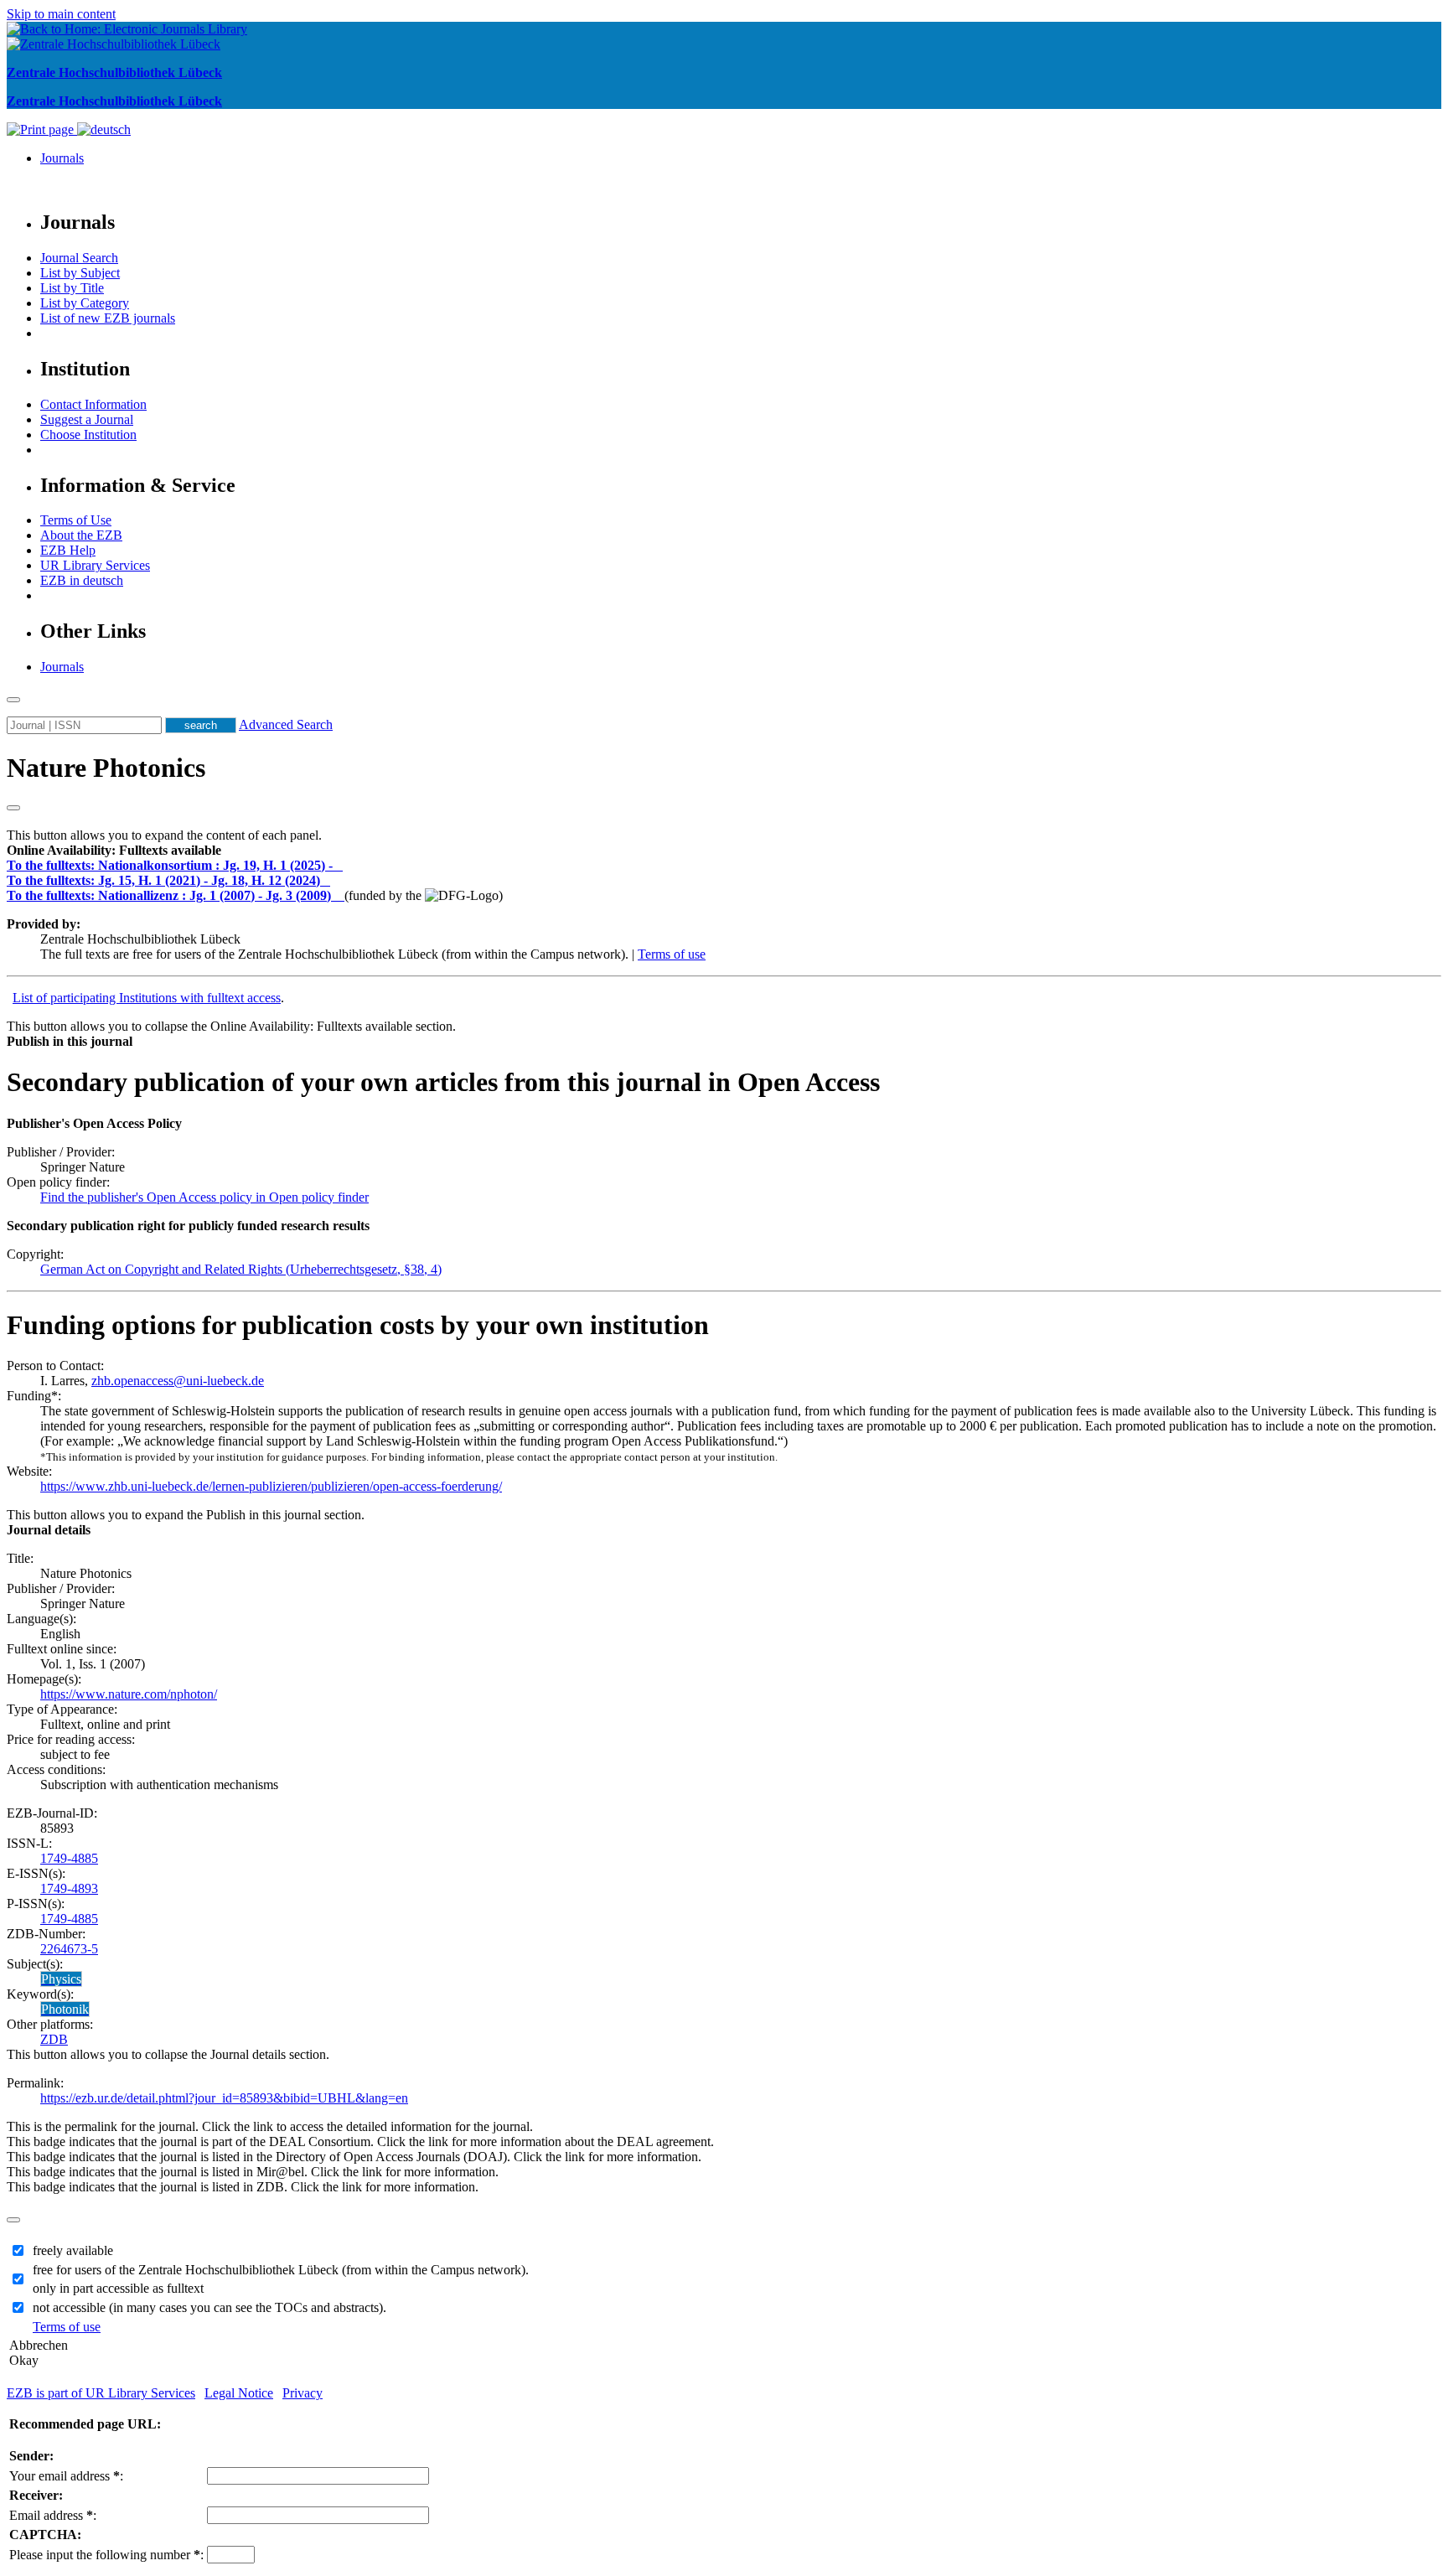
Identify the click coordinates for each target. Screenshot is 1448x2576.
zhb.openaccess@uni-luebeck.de (178, 1381)
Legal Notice (239, 2393)
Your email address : (66, 2476)
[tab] (724, 851)
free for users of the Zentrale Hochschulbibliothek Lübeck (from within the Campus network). (281, 2270)
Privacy (303, 2393)
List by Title (72, 288)
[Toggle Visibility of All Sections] (13, 808)
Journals (62, 158)
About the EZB (81, 535)
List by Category (85, 303)
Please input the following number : (106, 2555)
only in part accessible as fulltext (118, 2288)
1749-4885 (69, 1858)
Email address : (53, 2515)
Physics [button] (61, 1979)
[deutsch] (104, 129)
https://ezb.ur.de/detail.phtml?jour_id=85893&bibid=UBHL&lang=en (224, 2098)
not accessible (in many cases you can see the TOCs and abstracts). (209, 2307)
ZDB (54, 2039)
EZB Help (68, 550)
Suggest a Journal (87, 419)
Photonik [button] (65, 2009)
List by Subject (80, 273)
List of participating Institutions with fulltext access (147, 998)
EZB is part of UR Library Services (101, 2393)
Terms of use (672, 954)
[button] (114, 850)
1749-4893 (69, 1888)
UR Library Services (95, 565)
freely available (73, 2250)
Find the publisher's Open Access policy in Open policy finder (204, 1197)
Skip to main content (61, 14)
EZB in (82, 580)
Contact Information (93, 404)
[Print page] (42, 129)
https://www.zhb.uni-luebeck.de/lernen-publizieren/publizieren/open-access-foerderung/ (271, 1486)
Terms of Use (76, 520)
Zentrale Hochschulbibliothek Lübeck (114, 72)
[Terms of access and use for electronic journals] (339, 865)
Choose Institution (88, 435)
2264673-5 (69, 1949)
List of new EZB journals (108, 318)
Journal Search (79, 258)
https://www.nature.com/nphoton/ (129, 1694)
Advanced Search (286, 724)
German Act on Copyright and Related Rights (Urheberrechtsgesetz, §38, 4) (241, 1269)
